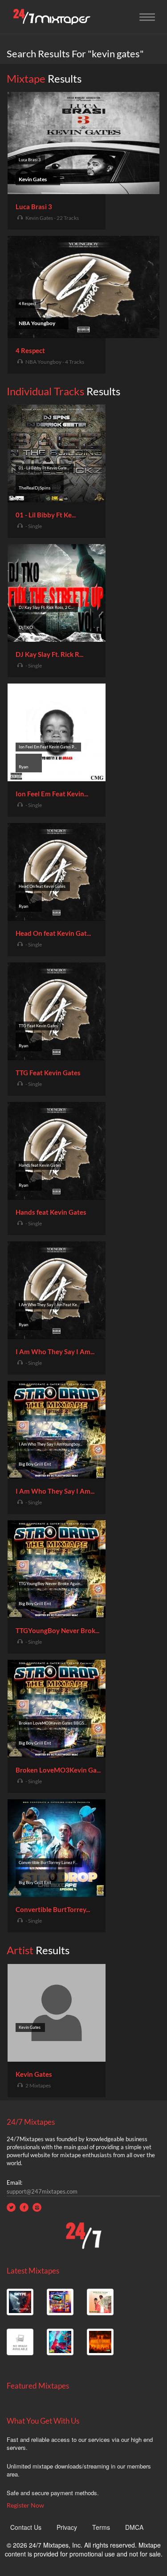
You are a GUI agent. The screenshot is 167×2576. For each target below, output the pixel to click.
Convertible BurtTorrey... (53, 1909)
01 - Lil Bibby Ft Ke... (46, 515)
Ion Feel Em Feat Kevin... (52, 794)
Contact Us (26, 2527)
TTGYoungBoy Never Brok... (57, 1630)
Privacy (67, 2527)
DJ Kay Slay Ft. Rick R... (49, 654)
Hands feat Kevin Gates (51, 1212)
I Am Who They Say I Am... (55, 1352)
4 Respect (30, 350)
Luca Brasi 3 (34, 207)
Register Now (25, 2505)
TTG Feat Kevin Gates (48, 1073)
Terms (101, 2527)
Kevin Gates (34, 2074)
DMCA (134, 2527)
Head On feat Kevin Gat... (53, 933)
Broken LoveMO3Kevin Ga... (58, 1770)
